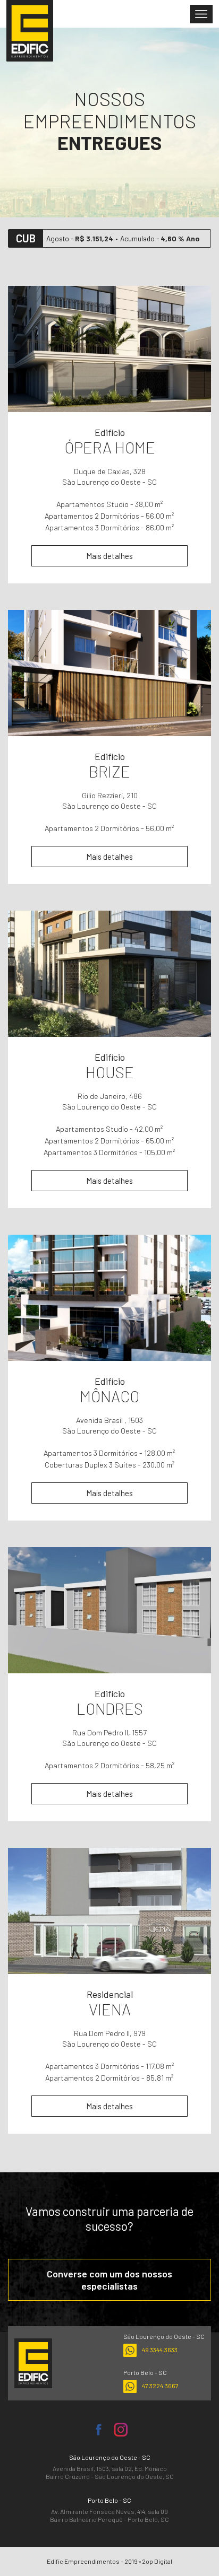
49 (160, 2350)
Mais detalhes (110, 556)
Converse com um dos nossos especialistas (109, 2280)
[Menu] (201, 14)
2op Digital (157, 2561)
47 (160, 2386)
